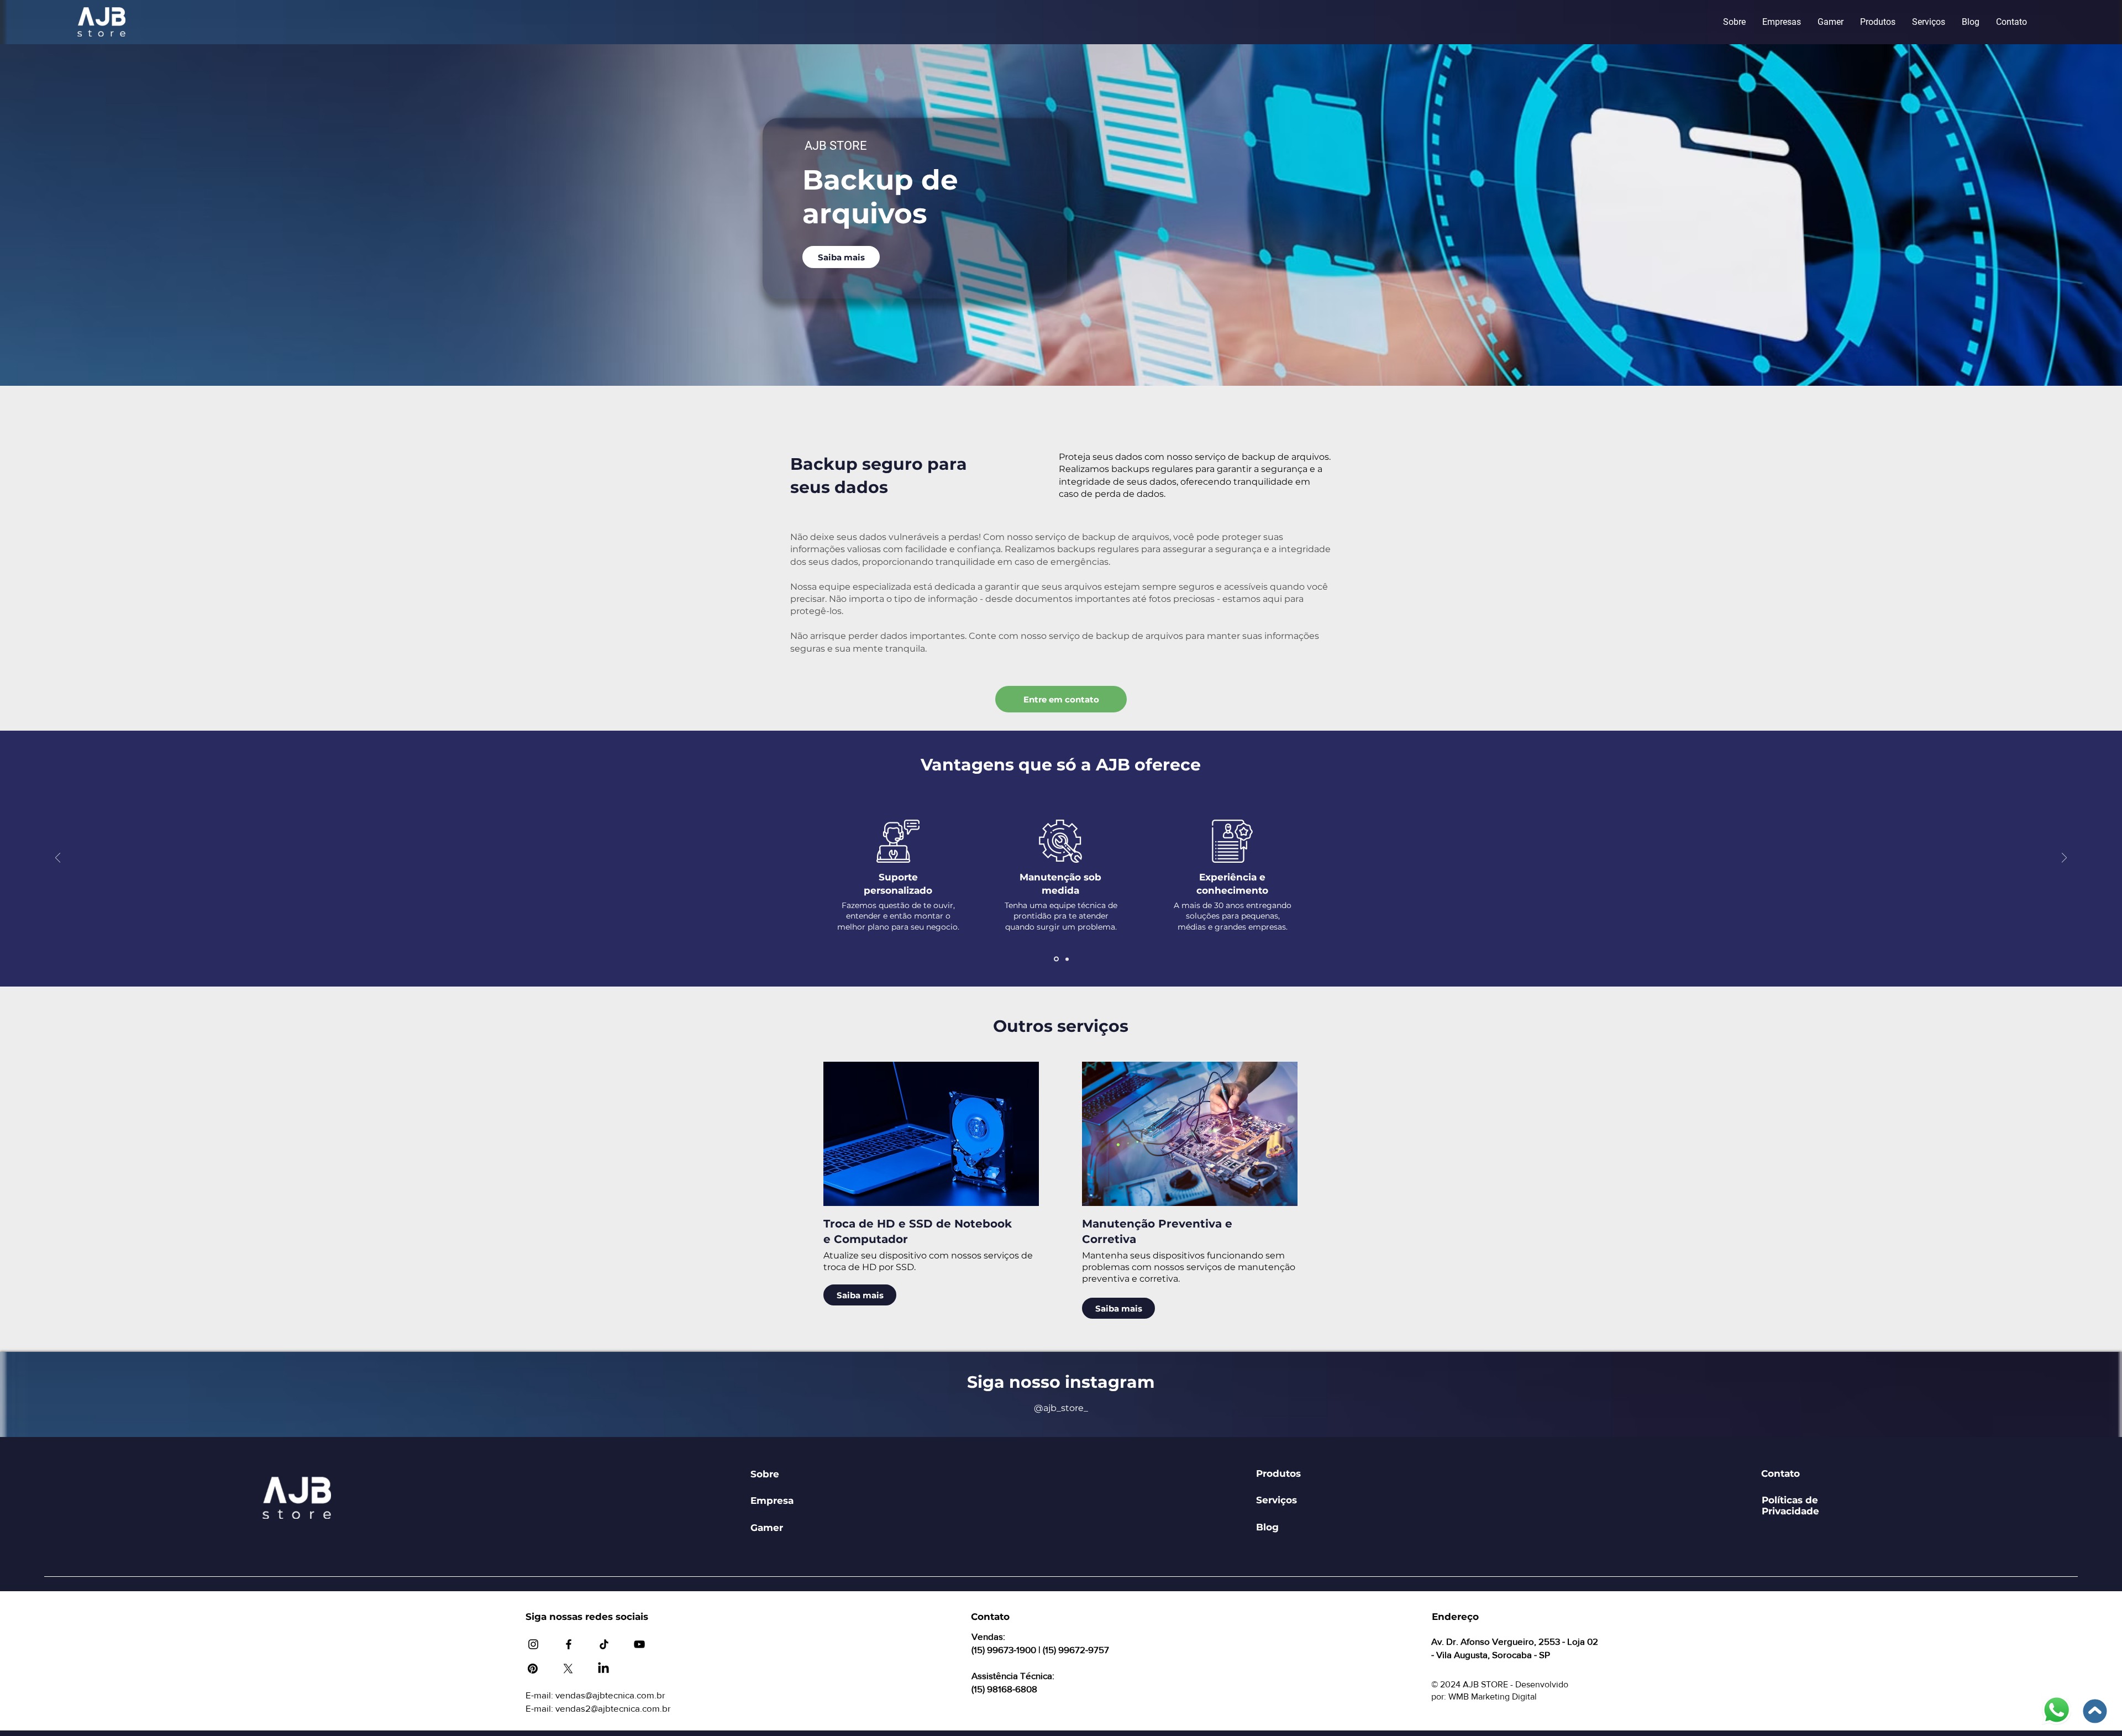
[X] (568, 1669)
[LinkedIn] (603, 1669)
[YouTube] (639, 1644)
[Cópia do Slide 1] (1066, 959)
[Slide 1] (1055, 959)
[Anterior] (58, 859)
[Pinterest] (533, 1669)
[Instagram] (533, 1644)
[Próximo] (2064, 859)
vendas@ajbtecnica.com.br (610, 1695)
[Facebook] (569, 1644)
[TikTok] (604, 1644)
